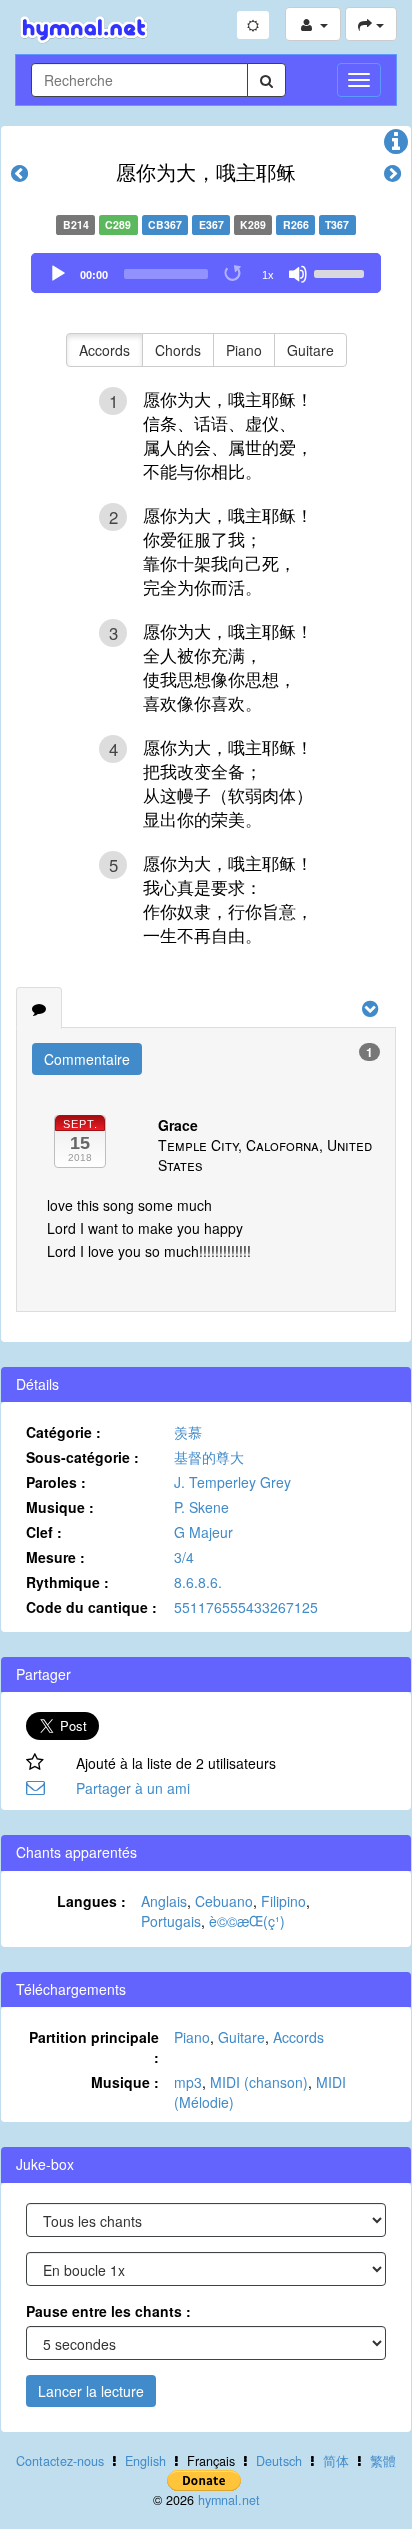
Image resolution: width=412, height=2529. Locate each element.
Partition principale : (94, 2047)
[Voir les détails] (396, 146)
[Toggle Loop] (234, 274)
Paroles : (56, 1482)
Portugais (171, 1921)
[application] (206, 273)
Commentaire (87, 1059)
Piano (244, 350)
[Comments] (39, 1008)
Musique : (60, 1507)
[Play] (58, 274)
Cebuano (224, 1901)
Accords (104, 350)
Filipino (283, 1901)
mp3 (188, 2082)
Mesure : (55, 1557)
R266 (296, 224)
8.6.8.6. (198, 1582)
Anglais (164, 1901)
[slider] (342, 272)
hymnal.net (229, 2500)
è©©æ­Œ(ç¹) (247, 1921)
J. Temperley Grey (232, 1482)
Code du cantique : (91, 1607)
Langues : (91, 1901)
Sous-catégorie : (82, 1457)
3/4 (184, 1557)
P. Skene (201, 1507)
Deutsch (279, 2461)
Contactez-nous (60, 2461)
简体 (336, 2461)
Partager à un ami (133, 1788)
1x (268, 275)
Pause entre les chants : (108, 2311)
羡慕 (188, 1432)
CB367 (165, 224)
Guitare (310, 350)
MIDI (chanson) (259, 2082)
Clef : (44, 1532)
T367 (337, 224)
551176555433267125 (246, 1607)
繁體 (383, 2461)
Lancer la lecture (91, 2391)
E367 (211, 224)
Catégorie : (63, 1432)
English (145, 2461)
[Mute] (298, 274)
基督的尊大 (209, 1457)
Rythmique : (67, 1582)
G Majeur (203, 1532)
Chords (178, 350)
